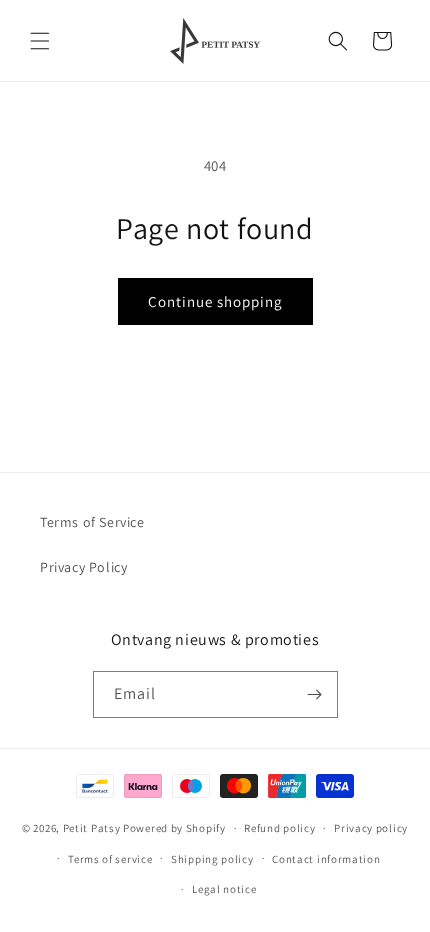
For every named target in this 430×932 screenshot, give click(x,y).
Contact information (326, 859)
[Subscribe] (315, 694)
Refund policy (279, 828)
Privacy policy (371, 828)
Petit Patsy (92, 828)
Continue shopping (215, 301)
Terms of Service (92, 522)
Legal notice (224, 889)
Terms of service (110, 859)
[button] (40, 41)
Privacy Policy (83, 567)
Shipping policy (212, 859)
